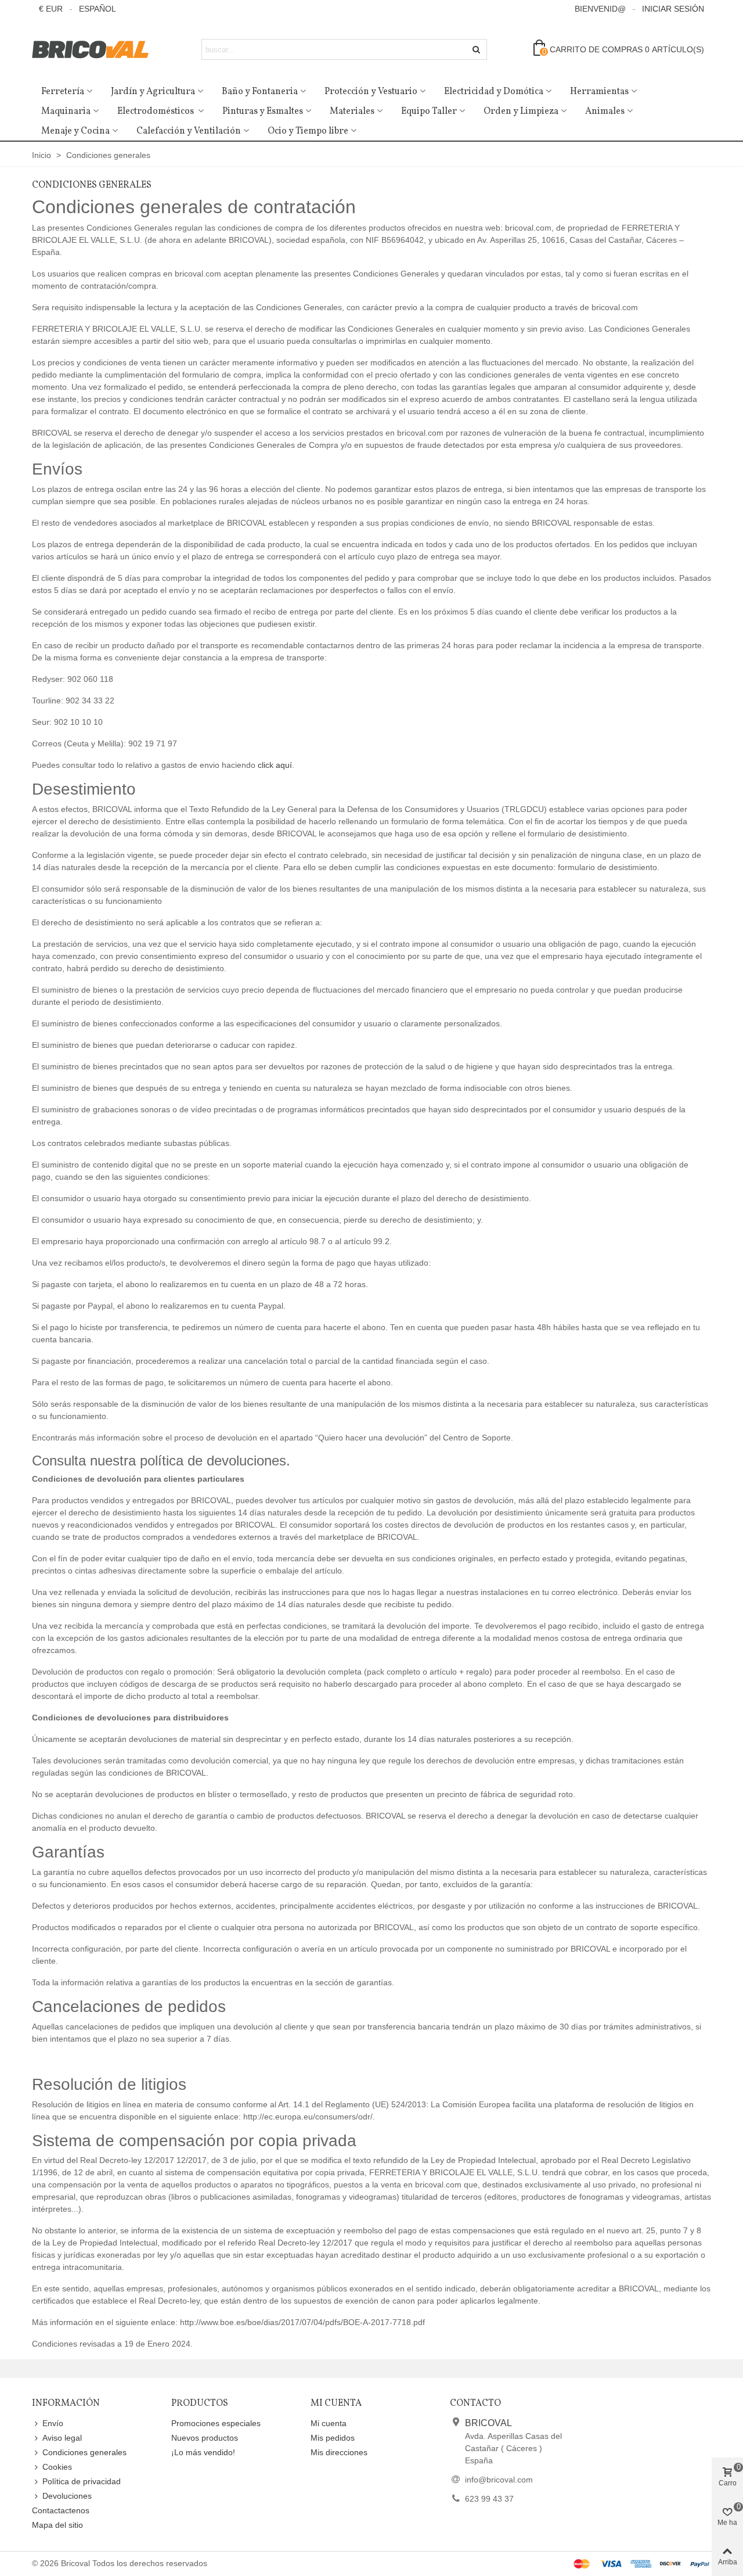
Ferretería (63, 92)
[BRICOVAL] (96, 50)
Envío (53, 2423)
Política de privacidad (82, 2481)
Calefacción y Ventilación (189, 131)
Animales (605, 112)
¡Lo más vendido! (203, 2452)
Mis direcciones (339, 2452)
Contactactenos (61, 2510)
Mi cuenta (329, 2423)
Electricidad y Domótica (494, 92)
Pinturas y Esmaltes (263, 112)
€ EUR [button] (51, 9)
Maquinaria (66, 112)
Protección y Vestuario (371, 92)
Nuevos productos (205, 2438)
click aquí (275, 765)
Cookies (57, 2467)
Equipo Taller (429, 112)
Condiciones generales (84, 2452)
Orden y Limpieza (521, 112)
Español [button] (98, 9)
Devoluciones (67, 2496)
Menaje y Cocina (75, 131)
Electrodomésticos (156, 112)
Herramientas (599, 92)
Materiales (352, 112)
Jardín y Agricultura (153, 92)
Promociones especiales (216, 2423)
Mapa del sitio (57, 2525)
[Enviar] (477, 49)
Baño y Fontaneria (260, 92)
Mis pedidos (333, 2438)
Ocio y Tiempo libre (308, 131)
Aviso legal (62, 2438)
